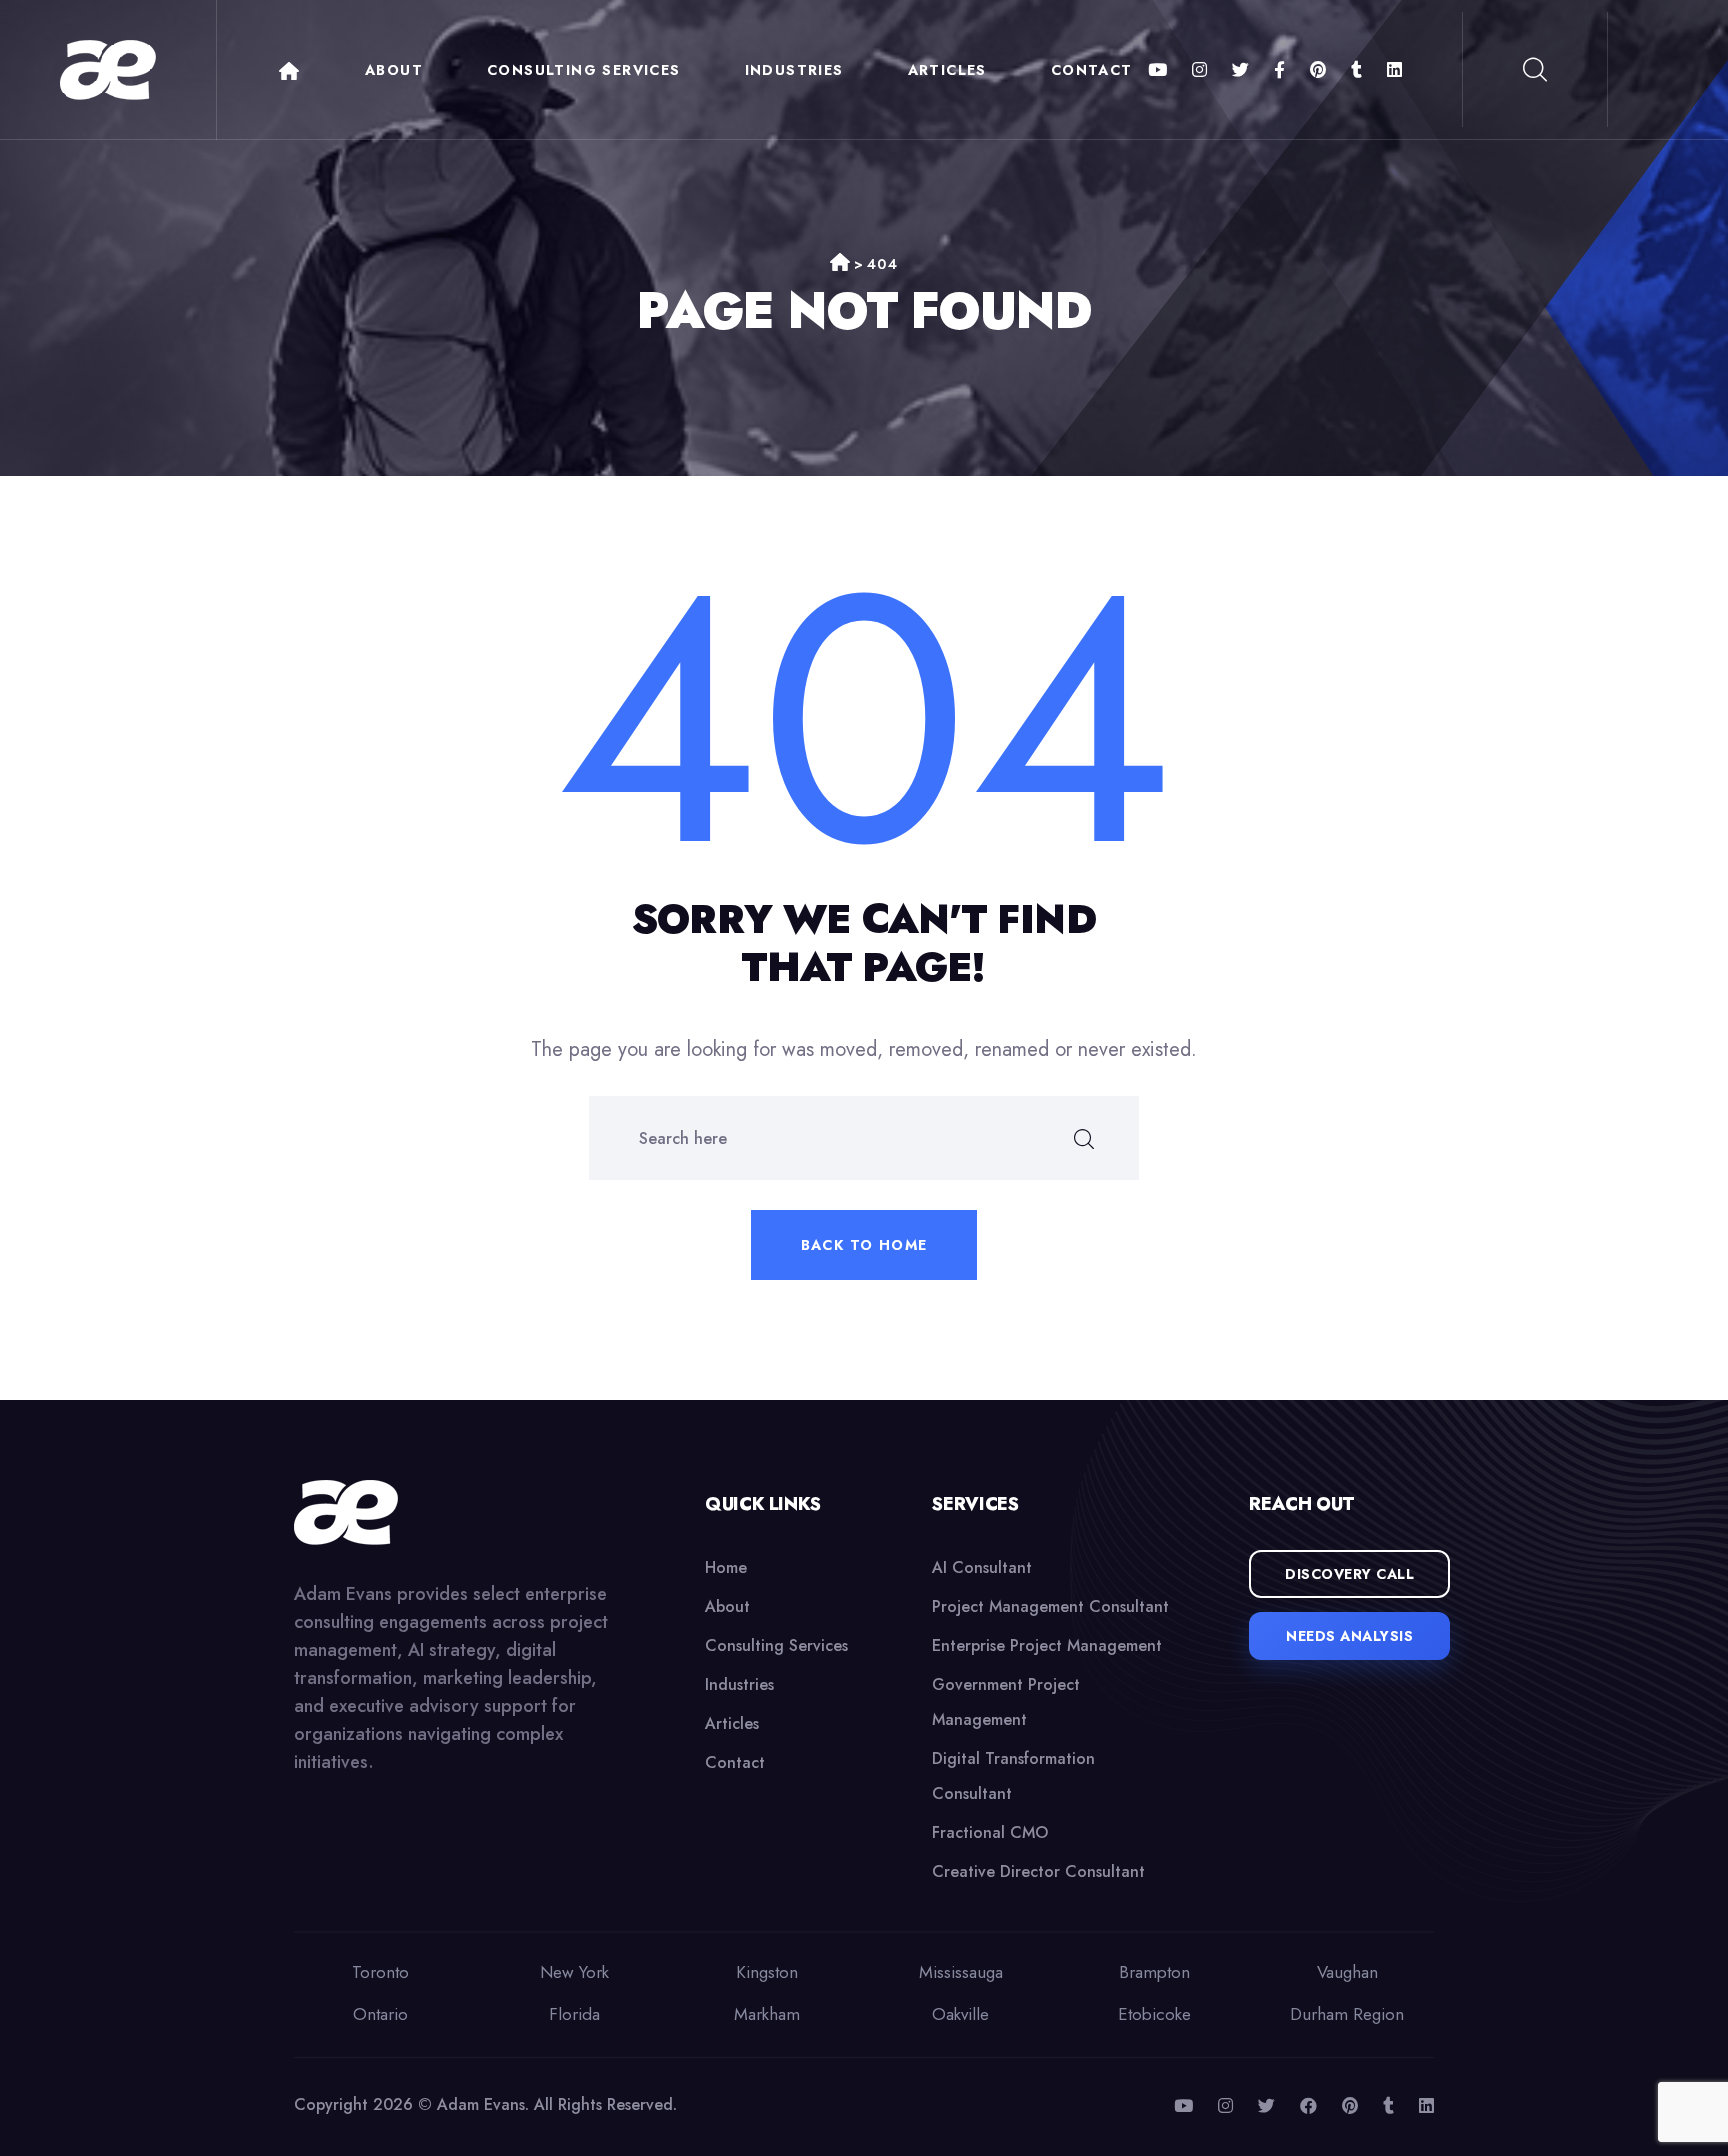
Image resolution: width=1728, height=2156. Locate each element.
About (394, 70)
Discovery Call (1349, 1574)
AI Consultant (982, 1567)
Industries (794, 70)
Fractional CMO (990, 1832)
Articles (947, 70)
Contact (1092, 70)
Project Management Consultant (1050, 1606)
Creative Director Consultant (1038, 1871)
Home (289, 71)
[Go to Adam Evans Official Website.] (840, 264)
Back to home (864, 1245)
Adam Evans (481, 2104)
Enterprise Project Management (1047, 1645)
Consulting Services (584, 70)
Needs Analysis (1349, 1636)
